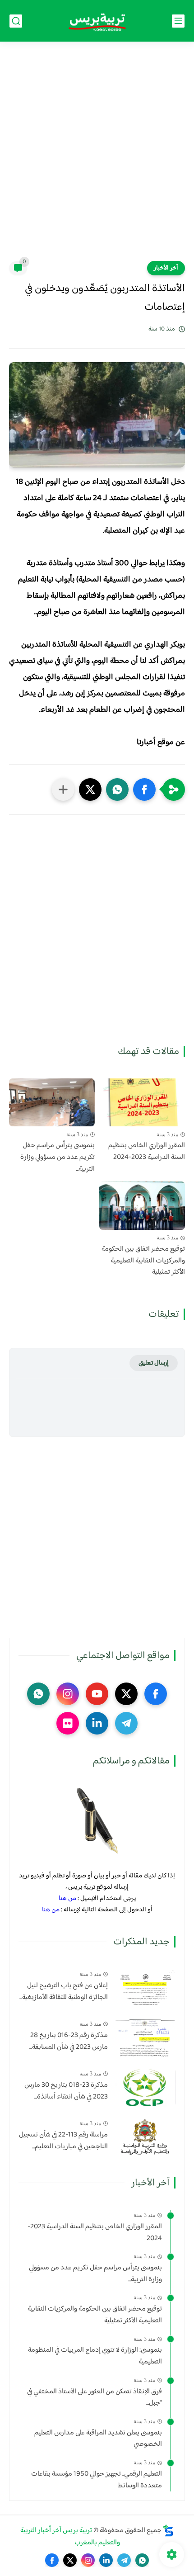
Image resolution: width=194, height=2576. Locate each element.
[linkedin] (97, 1723)
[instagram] (68, 1694)
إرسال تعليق (154, 1363)
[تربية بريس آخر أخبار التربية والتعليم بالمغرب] (97, 21)
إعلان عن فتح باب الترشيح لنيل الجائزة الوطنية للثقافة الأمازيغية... (64, 1992)
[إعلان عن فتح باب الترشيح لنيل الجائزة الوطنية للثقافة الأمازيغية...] (145, 1988)
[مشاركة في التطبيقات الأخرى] (63, 789)
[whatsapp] (38, 1694)
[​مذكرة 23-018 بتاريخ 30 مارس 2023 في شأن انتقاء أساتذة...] (145, 2087)
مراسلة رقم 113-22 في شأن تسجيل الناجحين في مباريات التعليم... (63, 2141)
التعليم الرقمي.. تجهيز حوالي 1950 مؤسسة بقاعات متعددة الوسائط (97, 2480)
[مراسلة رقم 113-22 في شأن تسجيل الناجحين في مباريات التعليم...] (145, 2137)
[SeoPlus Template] (168, 2531)
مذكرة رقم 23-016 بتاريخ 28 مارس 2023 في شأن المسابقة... (69, 2041)
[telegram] (126, 1723)
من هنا (67, 1898)
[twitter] (126, 1694)
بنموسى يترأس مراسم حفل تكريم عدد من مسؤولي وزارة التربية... (58, 1157)
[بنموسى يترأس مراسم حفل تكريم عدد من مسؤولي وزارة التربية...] (52, 1103)
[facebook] (156, 1694)
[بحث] (16, 21)
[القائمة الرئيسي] (178, 21)
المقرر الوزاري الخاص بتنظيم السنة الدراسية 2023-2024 (147, 1151)
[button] (144, 789)
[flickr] (68, 1723)
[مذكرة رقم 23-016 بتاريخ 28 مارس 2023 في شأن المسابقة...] (145, 2038)
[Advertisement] (97, 157)
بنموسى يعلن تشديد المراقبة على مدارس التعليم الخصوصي (98, 2439)
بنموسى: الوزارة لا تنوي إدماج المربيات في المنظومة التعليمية (95, 2356)
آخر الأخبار (166, 268)
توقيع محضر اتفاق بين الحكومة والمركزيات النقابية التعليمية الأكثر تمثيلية (143, 1261)
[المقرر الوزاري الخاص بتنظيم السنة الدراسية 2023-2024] (142, 1103)
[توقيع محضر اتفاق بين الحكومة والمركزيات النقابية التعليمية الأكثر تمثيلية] (142, 1206)
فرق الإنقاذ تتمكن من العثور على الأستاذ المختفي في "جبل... (95, 2398)
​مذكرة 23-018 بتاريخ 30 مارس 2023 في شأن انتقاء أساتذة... (66, 2091)
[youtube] (97, 1694)
